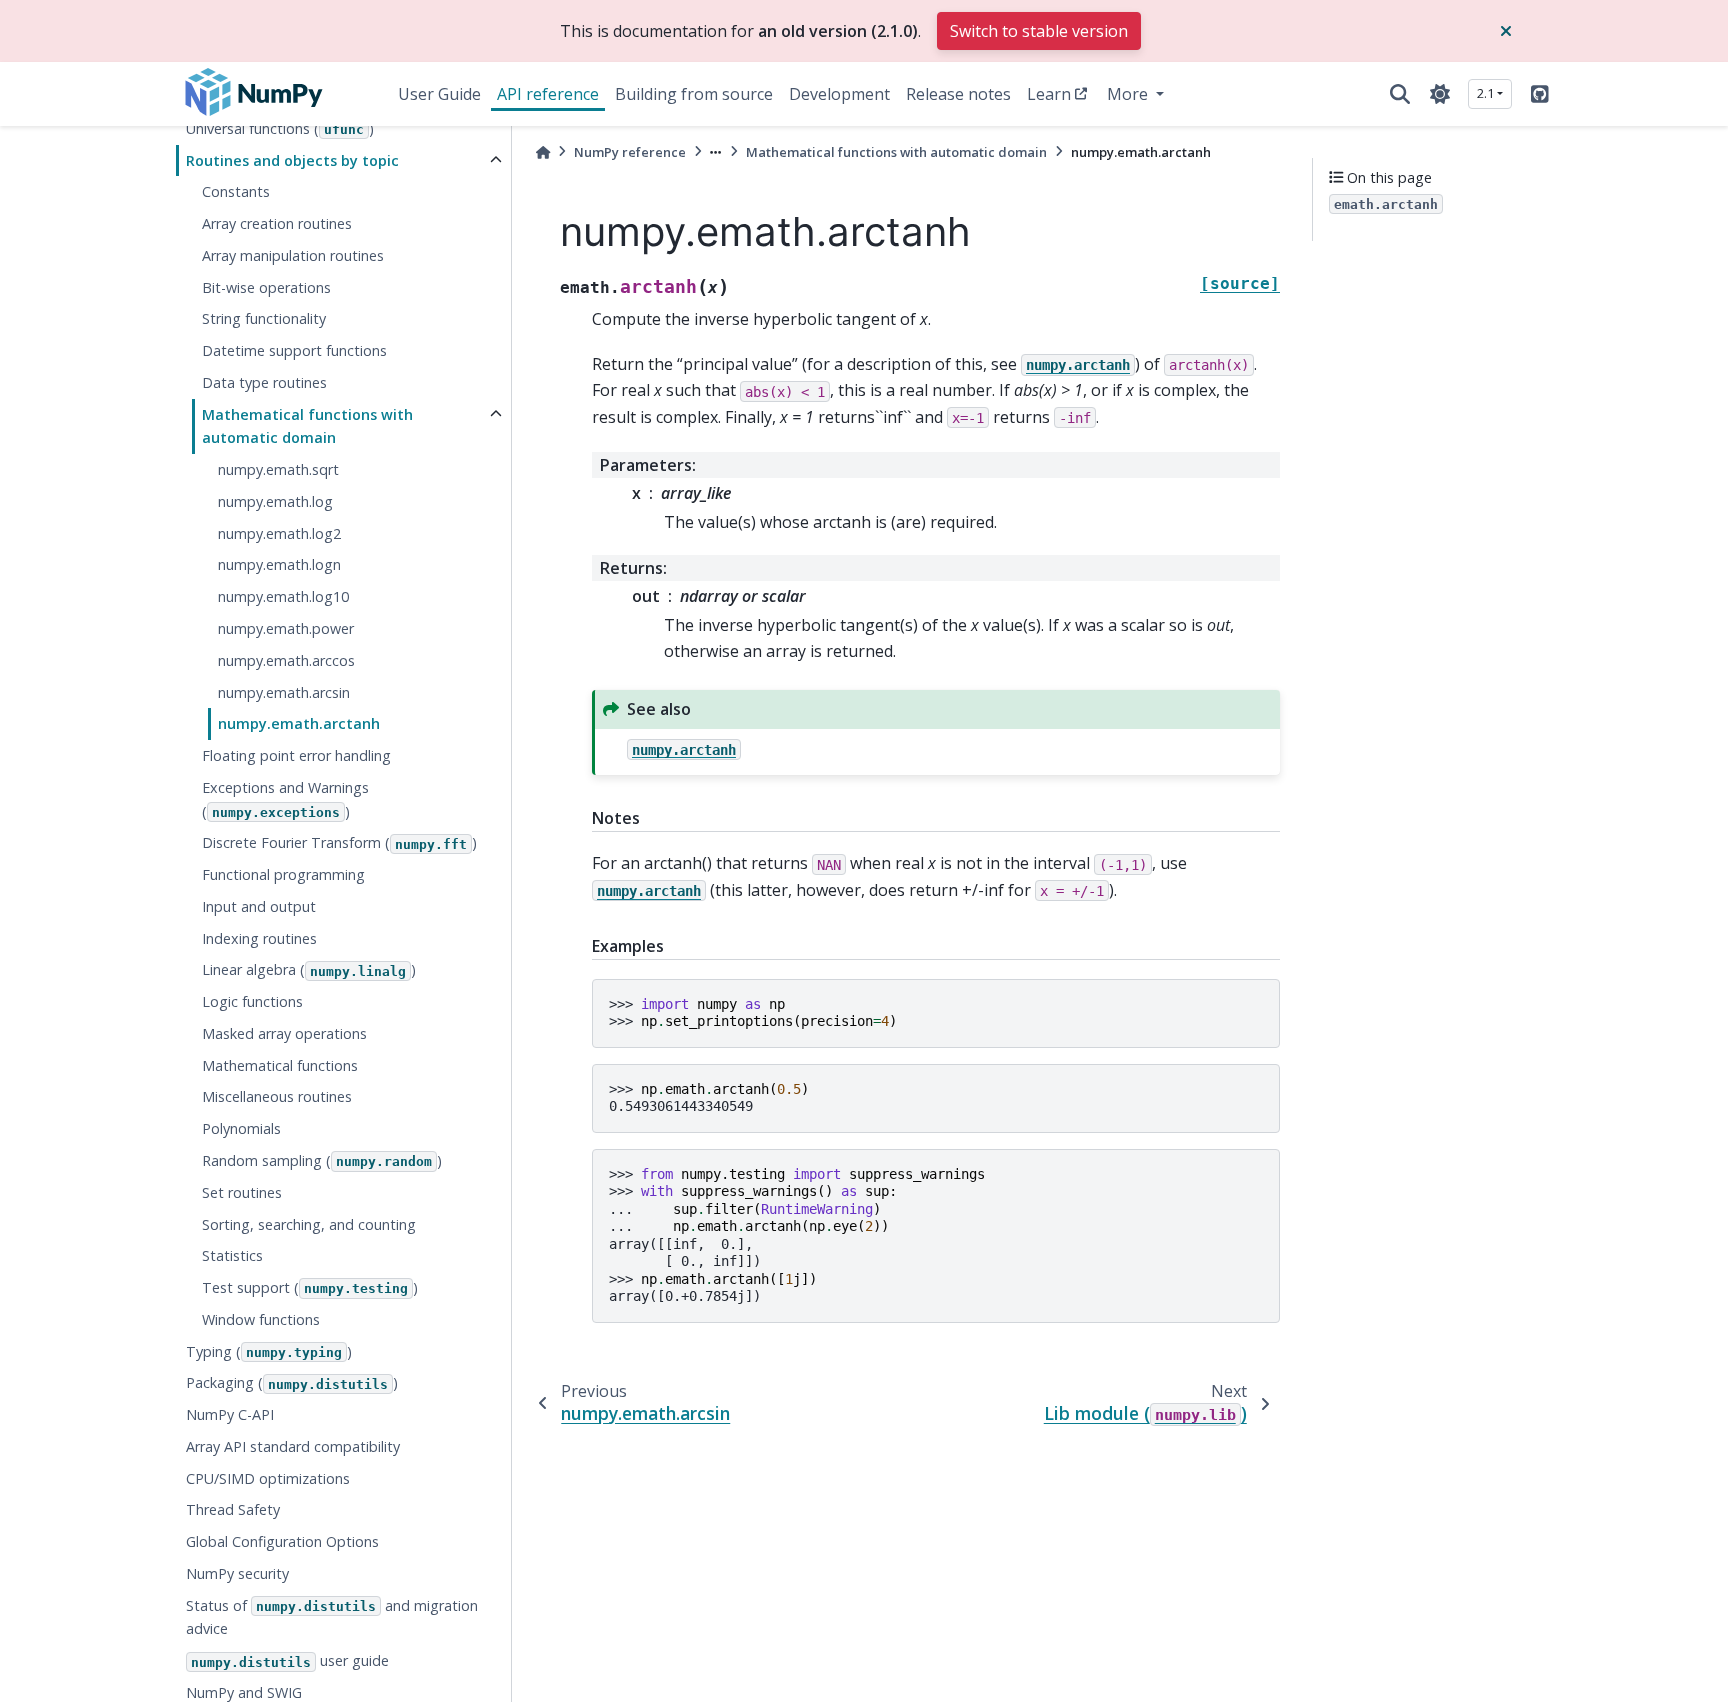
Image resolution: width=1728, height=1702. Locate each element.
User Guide (439, 94)
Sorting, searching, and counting (309, 1224)
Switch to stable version (1039, 31)
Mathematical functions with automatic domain (307, 426)
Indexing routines (259, 938)
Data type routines (264, 382)
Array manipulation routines (293, 255)
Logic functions (252, 1002)
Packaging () (292, 1383)
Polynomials (241, 1129)
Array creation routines (277, 224)
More (1129, 94)
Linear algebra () (309, 970)
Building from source (694, 94)
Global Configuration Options (282, 1542)
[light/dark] (1440, 94)
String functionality (264, 319)
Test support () (310, 1288)
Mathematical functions (280, 1065)
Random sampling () (322, 1160)
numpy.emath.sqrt (278, 470)
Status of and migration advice (332, 1617)
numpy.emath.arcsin (284, 692)
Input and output (259, 906)
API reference (548, 94)
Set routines (242, 1192)
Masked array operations (284, 1033)
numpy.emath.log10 (283, 597)
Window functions (261, 1319)
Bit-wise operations (266, 287)
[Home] (543, 152)
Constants (236, 192)
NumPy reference (630, 152)
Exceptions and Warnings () (285, 799)
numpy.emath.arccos (286, 660)
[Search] (1400, 94)
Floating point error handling (296, 756)
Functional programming (283, 875)
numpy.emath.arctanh (299, 724)
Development (839, 94)
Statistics (232, 1256)
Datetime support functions (294, 351)
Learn (1049, 94)
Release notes (958, 94)
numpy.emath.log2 (279, 533)
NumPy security (237, 1573)
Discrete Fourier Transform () (339, 843)
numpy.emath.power (286, 628)
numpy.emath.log (275, 501)
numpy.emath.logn (279, 565)
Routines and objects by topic (292, 160)
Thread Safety (233, 1510)
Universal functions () (280, 128)
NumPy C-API (230, 1415)
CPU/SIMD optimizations (268, 1478)
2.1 (1485, 93)
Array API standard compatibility (293, 1446)
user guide (290, 1661)
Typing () (269, 1351)
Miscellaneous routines (277, 1097)
